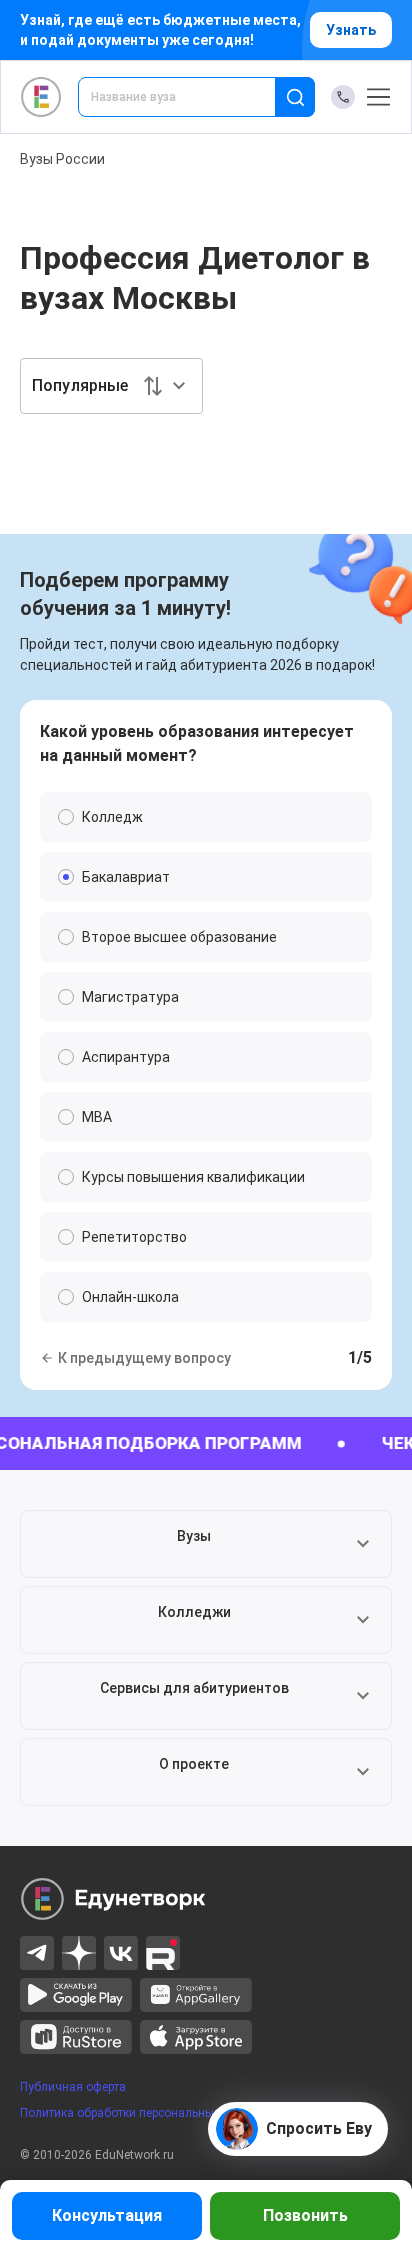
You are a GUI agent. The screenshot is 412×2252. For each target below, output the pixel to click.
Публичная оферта (73, 2087)
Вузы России (62, 159)
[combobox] (190, 97)
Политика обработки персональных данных (143, 2113)
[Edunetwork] (41, 97)
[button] (206, 1544)
